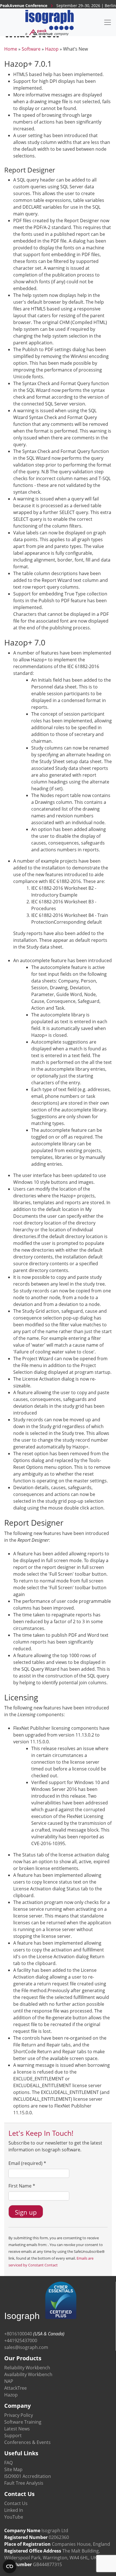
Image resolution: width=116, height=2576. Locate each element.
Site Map (13, 2469)
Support (13, 2435)
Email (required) (27, 2163)
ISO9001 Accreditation (28, 2476)
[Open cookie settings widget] (10, 2566)
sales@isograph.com (26, 2347)
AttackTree (15, 2388)
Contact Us (16, 2503)
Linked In (14, 2510)
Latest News (17, 2429)
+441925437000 (21, 2340)
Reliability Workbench (27, 2368)
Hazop (52, 49)
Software (31, 49)
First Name (22, 2186)
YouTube (14, 2517)
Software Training (23, 2422)
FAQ (8, 2463)
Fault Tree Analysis (24, 2483)
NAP (9, 2381)
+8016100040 (18, 2334)
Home (11, 49)
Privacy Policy (19, 2415)
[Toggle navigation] (108, 22)
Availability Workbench (28, 2374)
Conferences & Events (27, 2442)
